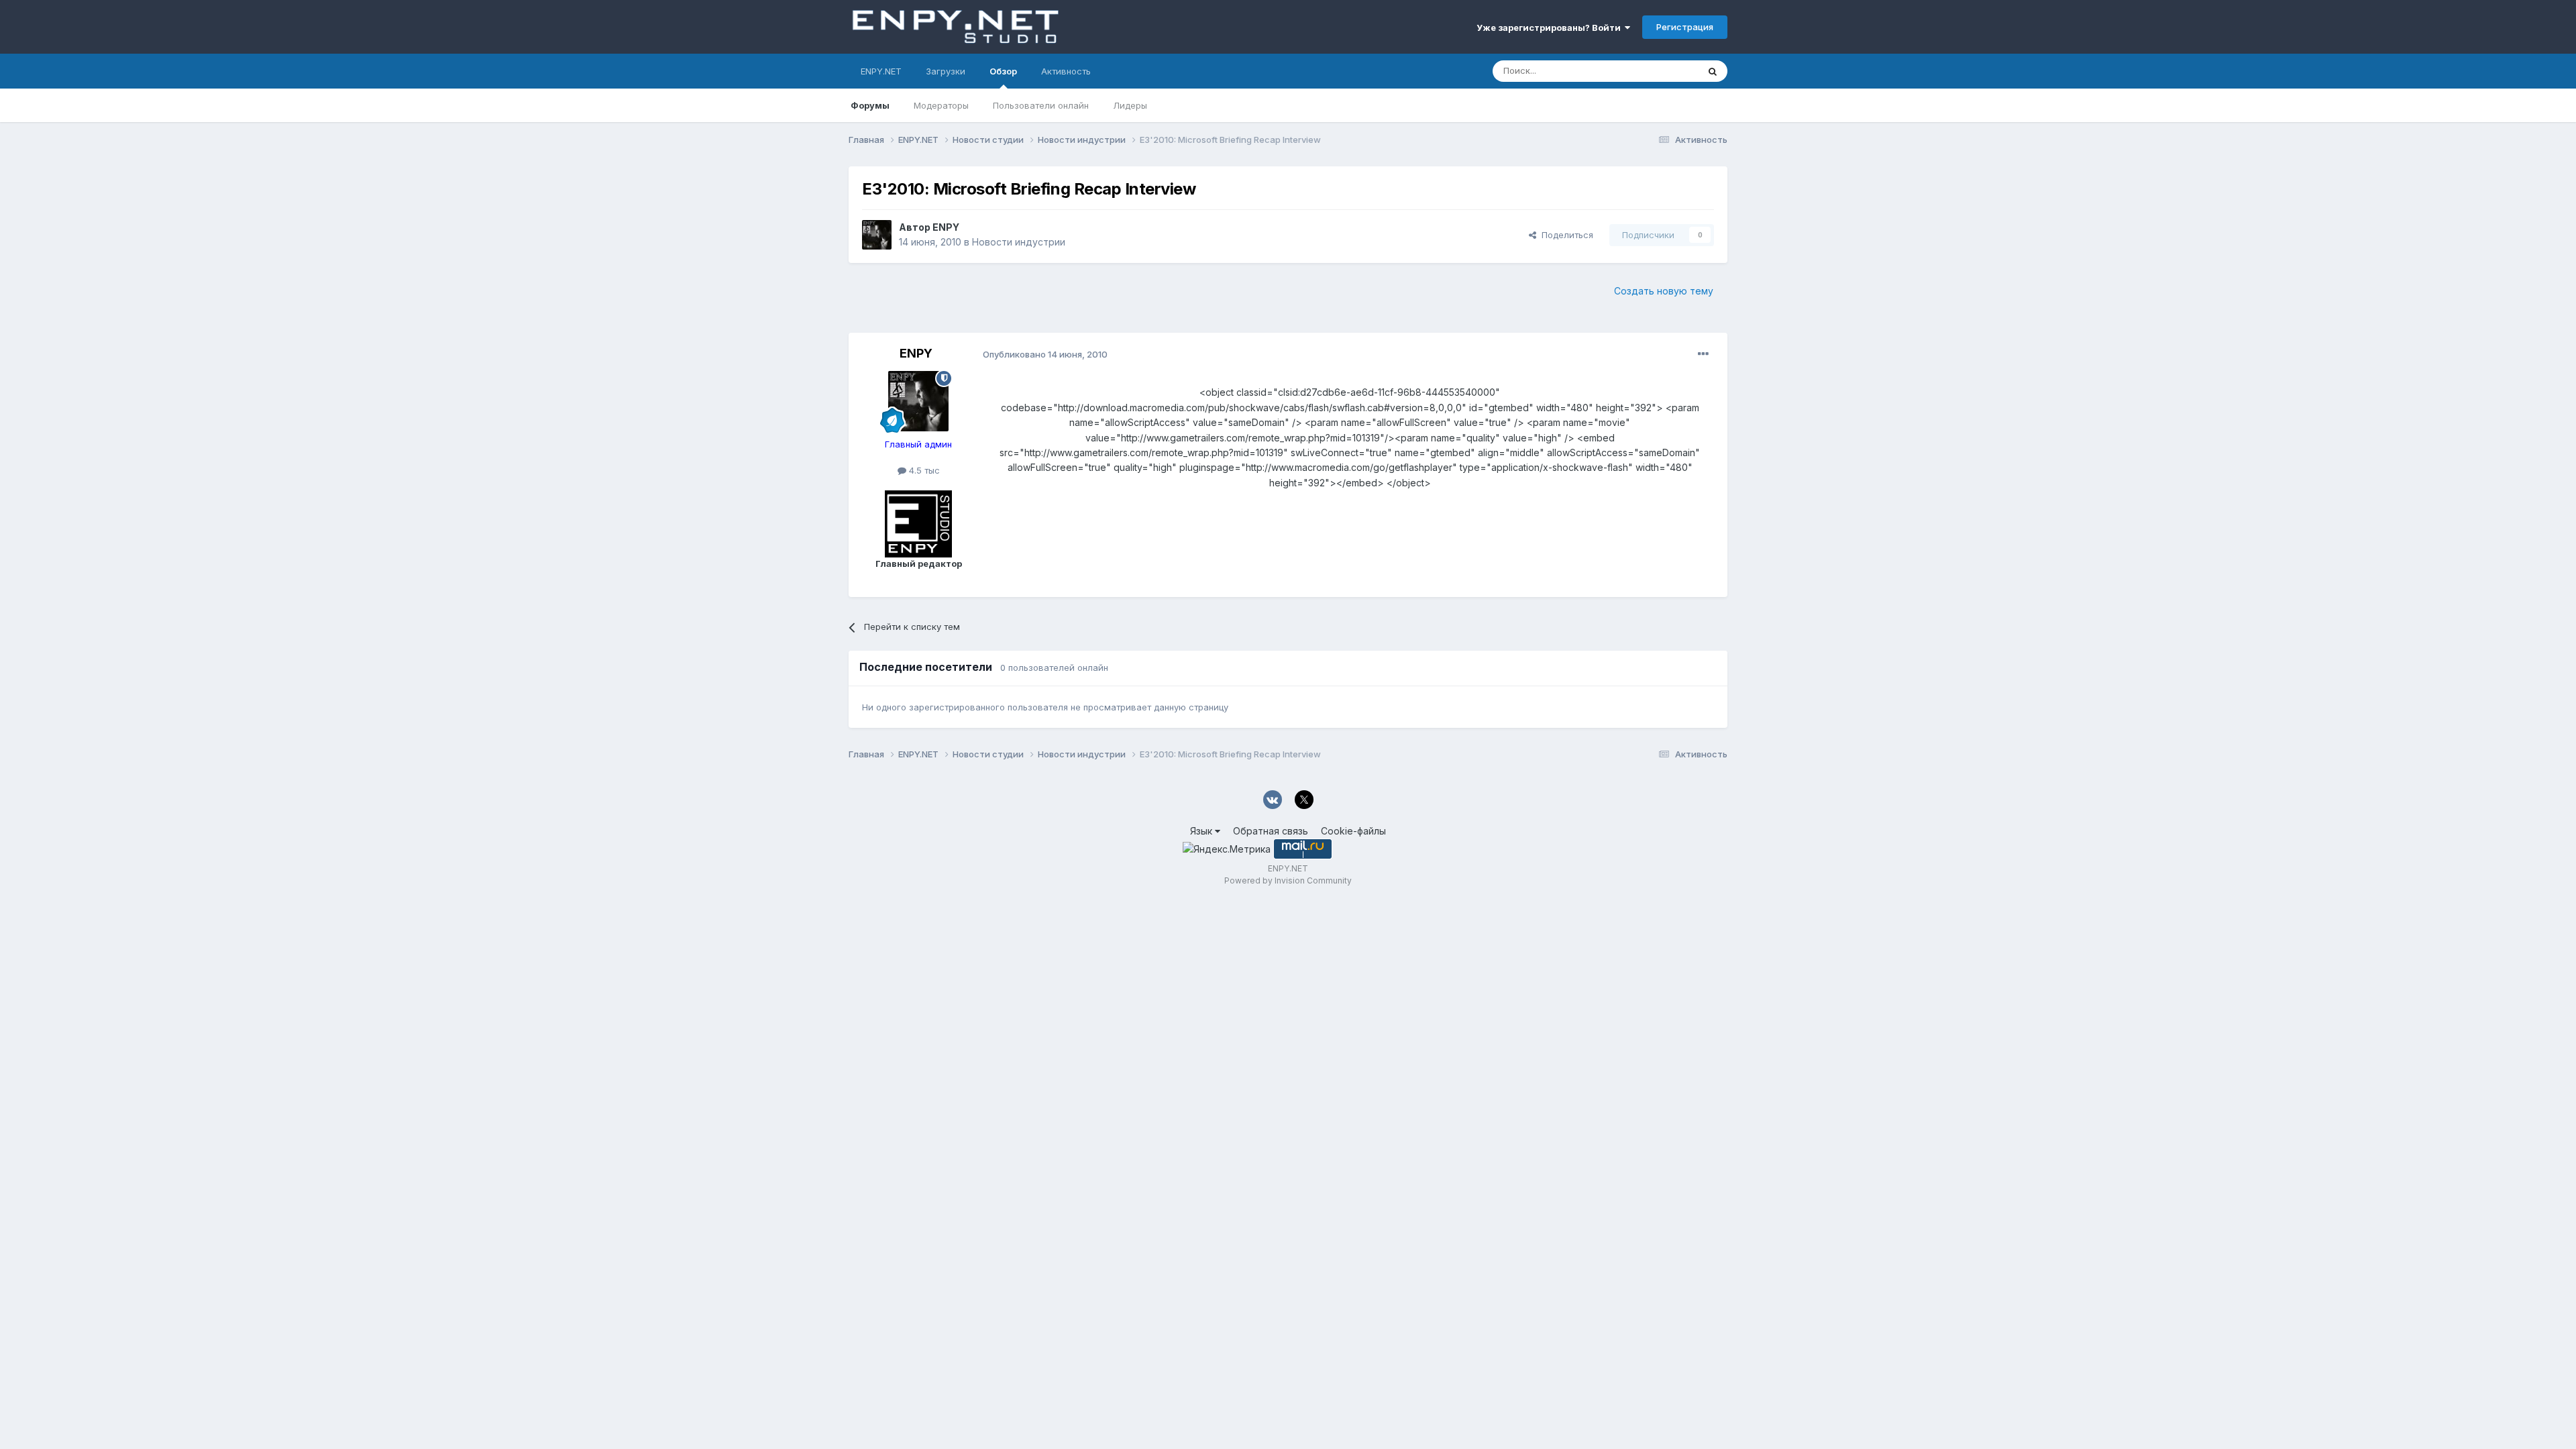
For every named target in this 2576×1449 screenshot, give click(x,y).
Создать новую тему (1664, 291)
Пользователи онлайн (1041, 105)
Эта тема (1662, 71)
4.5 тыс (923, 470)
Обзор (1003, 71)
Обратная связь (1271, 831)
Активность (1066, 71)
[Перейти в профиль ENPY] (877, 235)
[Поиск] (1713, 71)
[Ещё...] (1703, 354)
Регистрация (1685, 27)
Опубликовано (1045, 354)
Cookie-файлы (1353, 831)
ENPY (946, 227)
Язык (1202, 831)
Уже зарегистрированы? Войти (1551, 28)
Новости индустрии (1019, 242)
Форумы (870, 105)
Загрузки (946, 71)
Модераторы (941, 105)
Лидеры (1130, 105)
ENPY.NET (881, 71)
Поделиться (1565, 235)
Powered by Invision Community (1288, 880)
